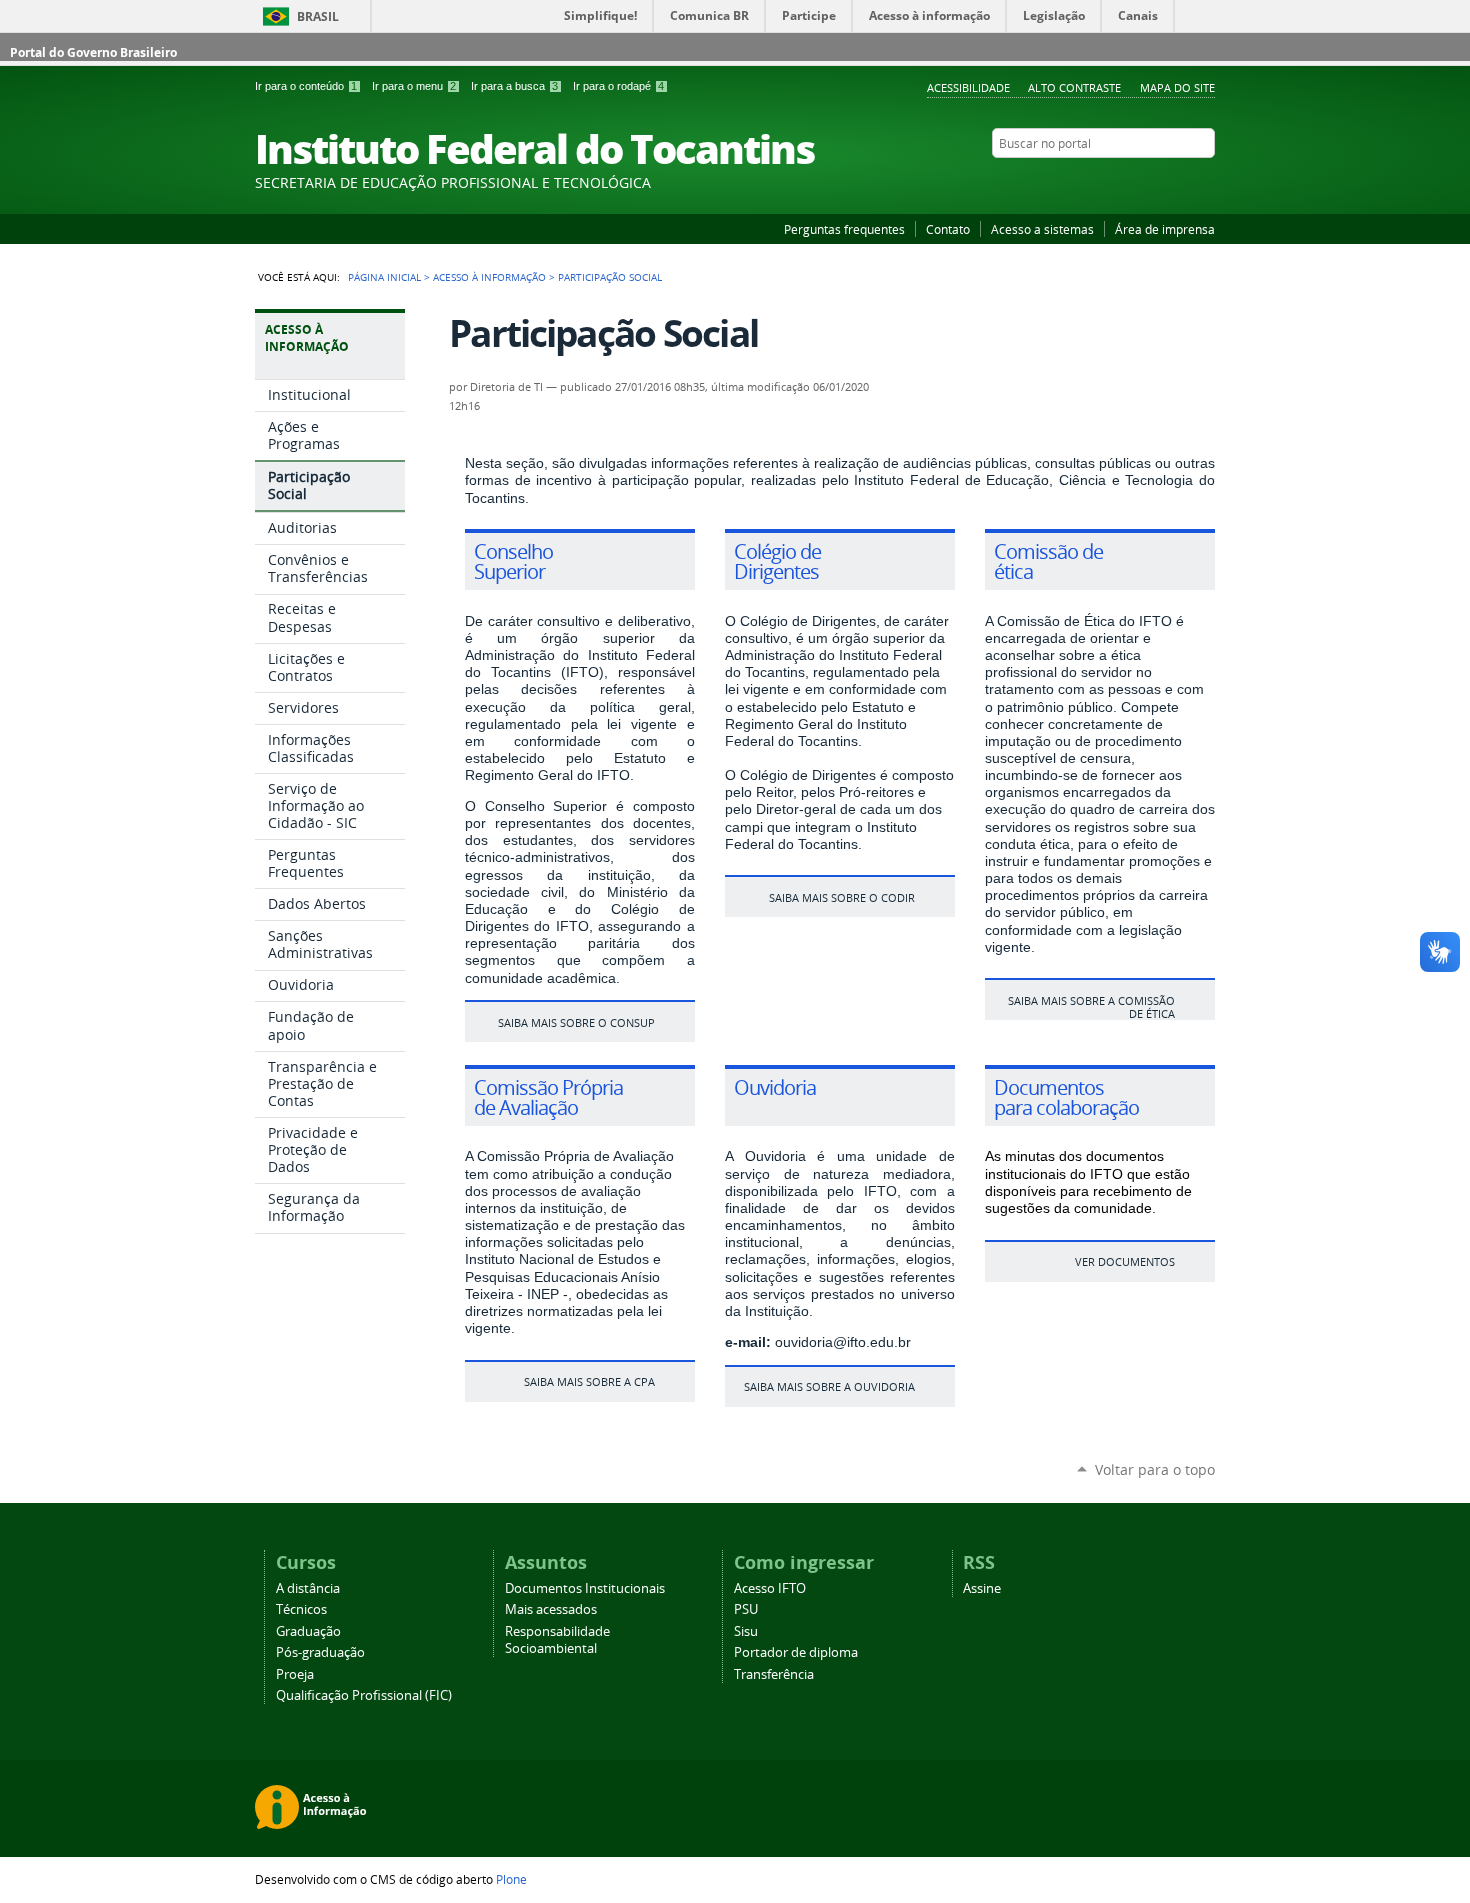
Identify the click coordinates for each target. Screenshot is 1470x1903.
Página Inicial (384, 277)
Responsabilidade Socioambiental (557, 1640)
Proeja (295, 1674)
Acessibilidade (968, 87)
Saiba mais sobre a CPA (589, 1381)
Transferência (774, 1674)
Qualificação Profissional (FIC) (364, 1695)
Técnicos (301, 1609)
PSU (746, 1609)
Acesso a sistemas (1042, 229)
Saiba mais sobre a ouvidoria (829, 1386)
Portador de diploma (796, 1652)
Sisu (746, 1631)
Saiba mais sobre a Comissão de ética (1091, 1007)
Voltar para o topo (1155, 1469)
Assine (982, 1588)
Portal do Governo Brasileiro (93, 52)
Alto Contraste (1074, 87)
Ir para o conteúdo (306, 86)
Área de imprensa (1165, 229)
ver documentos (1125, 1261)
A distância (308, 1588)
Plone (511, 1879)
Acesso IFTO (770, 1588)
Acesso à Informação (489, 277)
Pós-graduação (320, 1652)
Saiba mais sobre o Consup (576, 1022)
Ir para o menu (414, 86)
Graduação (308, 1631)
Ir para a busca (514, 86)
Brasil (318, 16)
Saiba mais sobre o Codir (842, 897)
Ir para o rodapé (618, 86)
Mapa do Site (1177, 87)
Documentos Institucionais (585, 1588)
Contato (948, 229)
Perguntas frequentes (844, 229)
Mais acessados (551, 1609)
